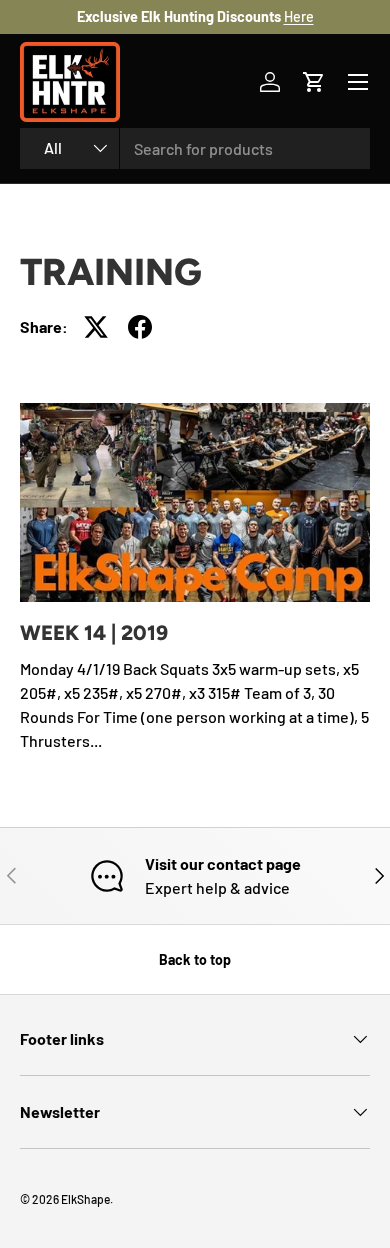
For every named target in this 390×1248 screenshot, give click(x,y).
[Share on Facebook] (140, 327)
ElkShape (85, 1199)
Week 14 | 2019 (94, 632)
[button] (314, 82)
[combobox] (195, 148)
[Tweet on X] (96, 327)
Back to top (195, 959)
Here (299, 16)
